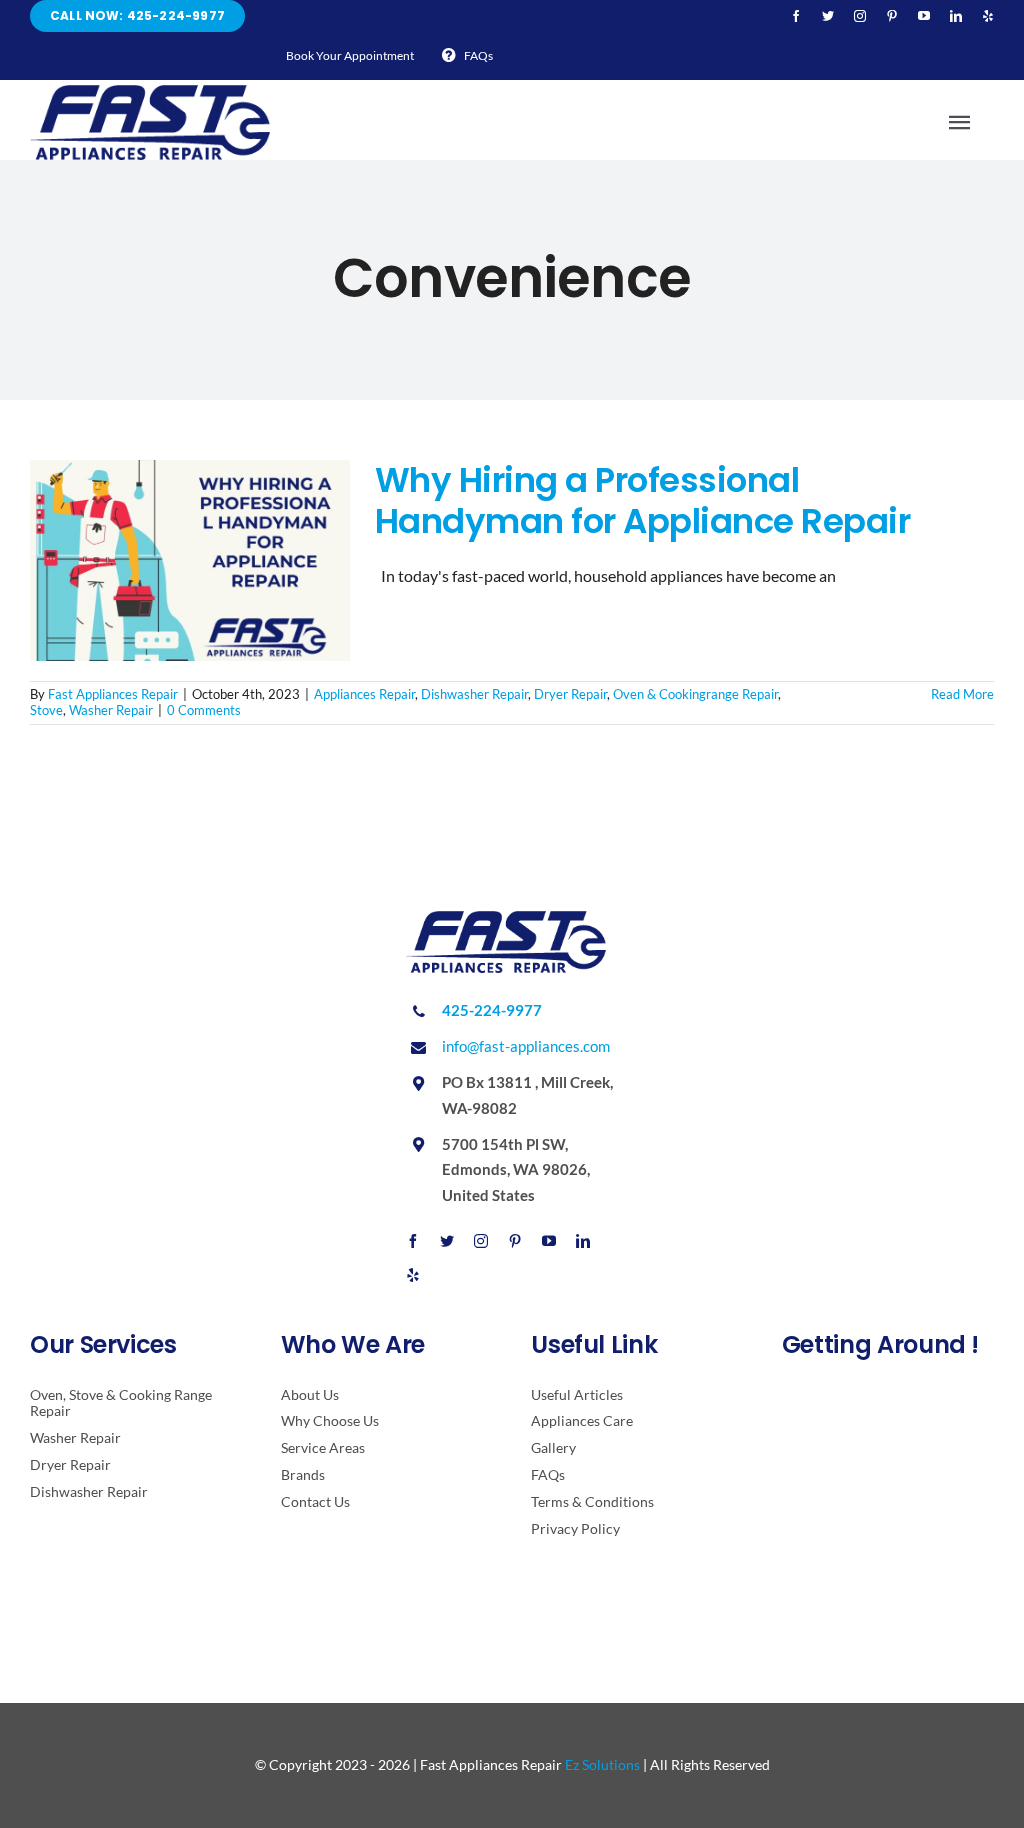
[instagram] (860, 16)
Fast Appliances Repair (113, 694)
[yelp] (988, 16)
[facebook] (796, 16)
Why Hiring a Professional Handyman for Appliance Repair (642, 500)
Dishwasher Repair (474, 694)
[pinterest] (892, 16)
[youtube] (924, 16)
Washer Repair (111, 710)
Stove (46, 710)
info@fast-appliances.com (526, 1046)
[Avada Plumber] (150, 92)
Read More (962, 694)
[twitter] (828, 16)
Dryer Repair (570, 694)
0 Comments (204, 710)
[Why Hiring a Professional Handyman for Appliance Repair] (190, 561)
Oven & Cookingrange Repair (695, 694)
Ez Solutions (602, 1764)
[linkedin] (956, 16)
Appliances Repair (364, 694)
